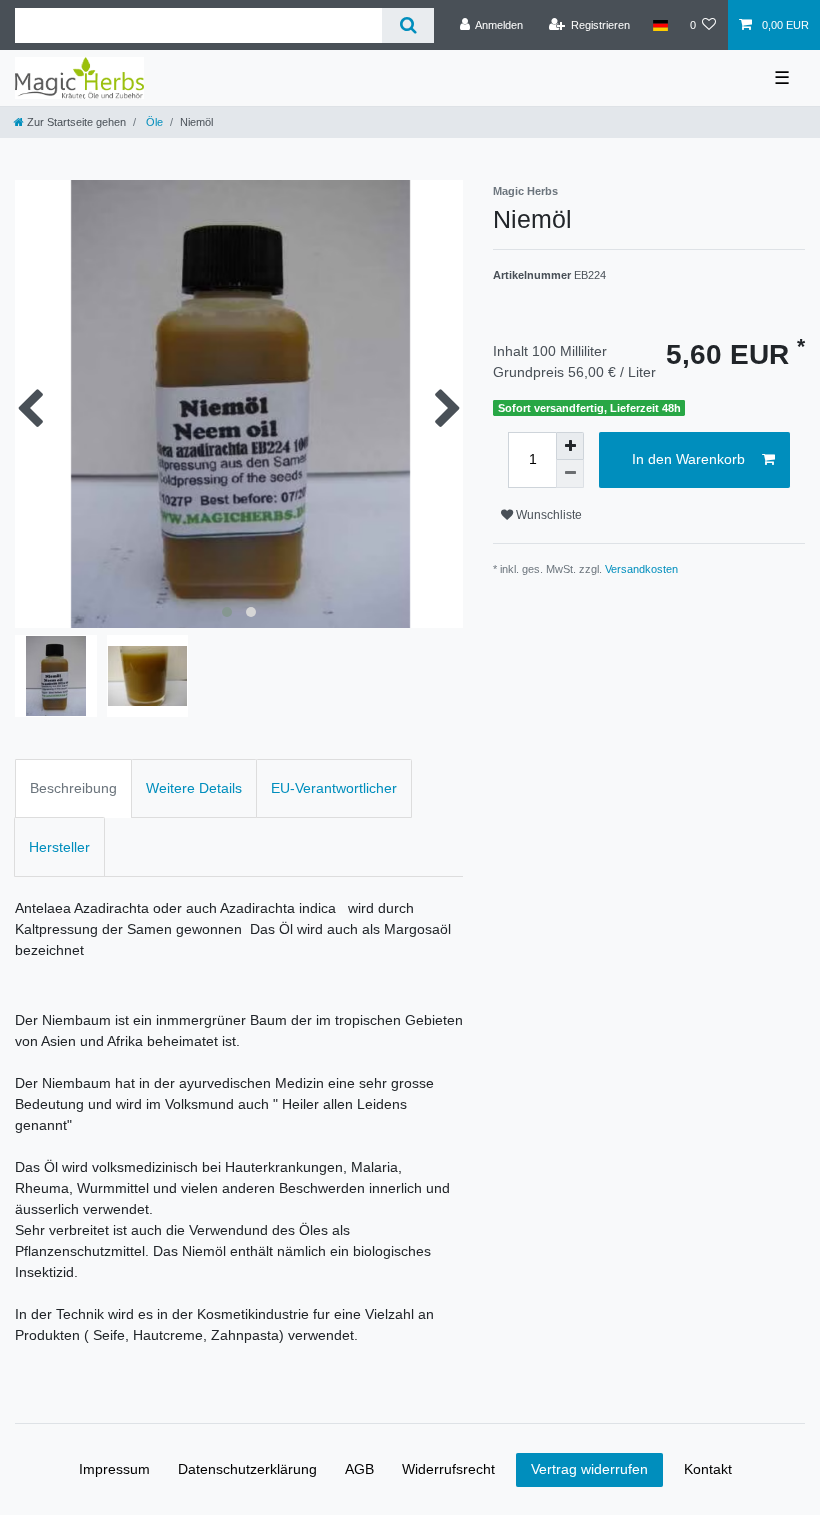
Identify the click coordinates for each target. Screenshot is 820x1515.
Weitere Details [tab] (194, 788)
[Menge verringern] (570, 474)
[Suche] (407, 25)
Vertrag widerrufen (589, 1469)
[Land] (659, 25)
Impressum (114, 1469)
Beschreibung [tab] (73, 788)
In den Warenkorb (688, 459)
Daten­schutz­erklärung (247, 1469)
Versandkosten (641, 569)
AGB (359, 1469)
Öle (153, 122)
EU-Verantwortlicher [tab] (334, 788)
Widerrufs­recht (448, 1469)
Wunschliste (547, 515)
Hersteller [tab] (59, 847)
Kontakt (708, 1469)
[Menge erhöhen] (570, 446)
